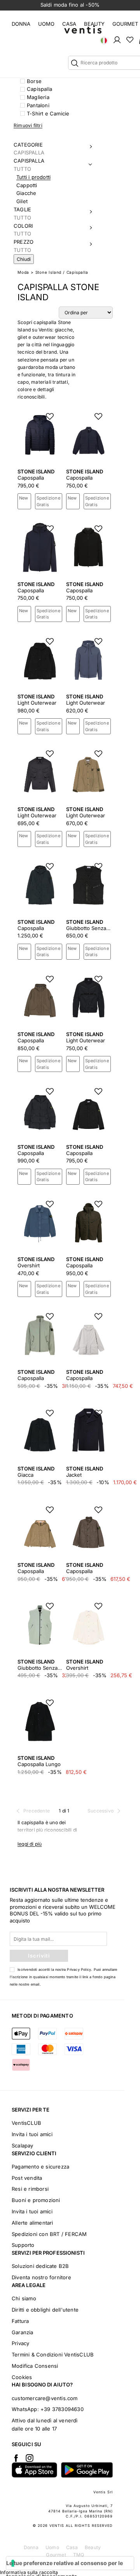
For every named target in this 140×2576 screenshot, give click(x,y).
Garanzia (23, 2332)
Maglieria (38, 97)
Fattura (20, 2321)
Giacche (26, 193)
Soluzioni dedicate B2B (40, 2266)
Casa (69, 24)
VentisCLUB (26, 2123)
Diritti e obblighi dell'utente (45, 2310)
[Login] (117, 39)
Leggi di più (30, 1844)
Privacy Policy (79, 1969)
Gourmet (125, 24)
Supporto (23, 2245)
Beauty (94, 24)
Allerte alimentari (32, 2223)
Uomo (46, 24)
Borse (34, 81)
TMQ (79, 2555)
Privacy (20, 2343)
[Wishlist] (130, 39)
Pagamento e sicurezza (40, 2167)
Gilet (22, 201)
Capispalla (39, 89)
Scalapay (23, 2145)
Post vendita (27, 2178)
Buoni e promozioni (36, 2200)
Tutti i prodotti (33, 177)
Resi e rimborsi (30, 2189)
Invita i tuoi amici (32, 2134)
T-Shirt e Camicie (48, 113)
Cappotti (27, 185)
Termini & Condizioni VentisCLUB (53, 2355)
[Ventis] (83, 29)
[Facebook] (16, 2458)
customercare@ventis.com (45, 2398)
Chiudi (24, 259)
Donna (21, 24)
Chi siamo (24, 2298)
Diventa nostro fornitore (41, 2277)
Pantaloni (38, 105)
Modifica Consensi (35, 2366)
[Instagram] (30, 2458)
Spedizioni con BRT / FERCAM (49, 2234)
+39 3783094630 (62, 2409)
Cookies (22, 2377)
